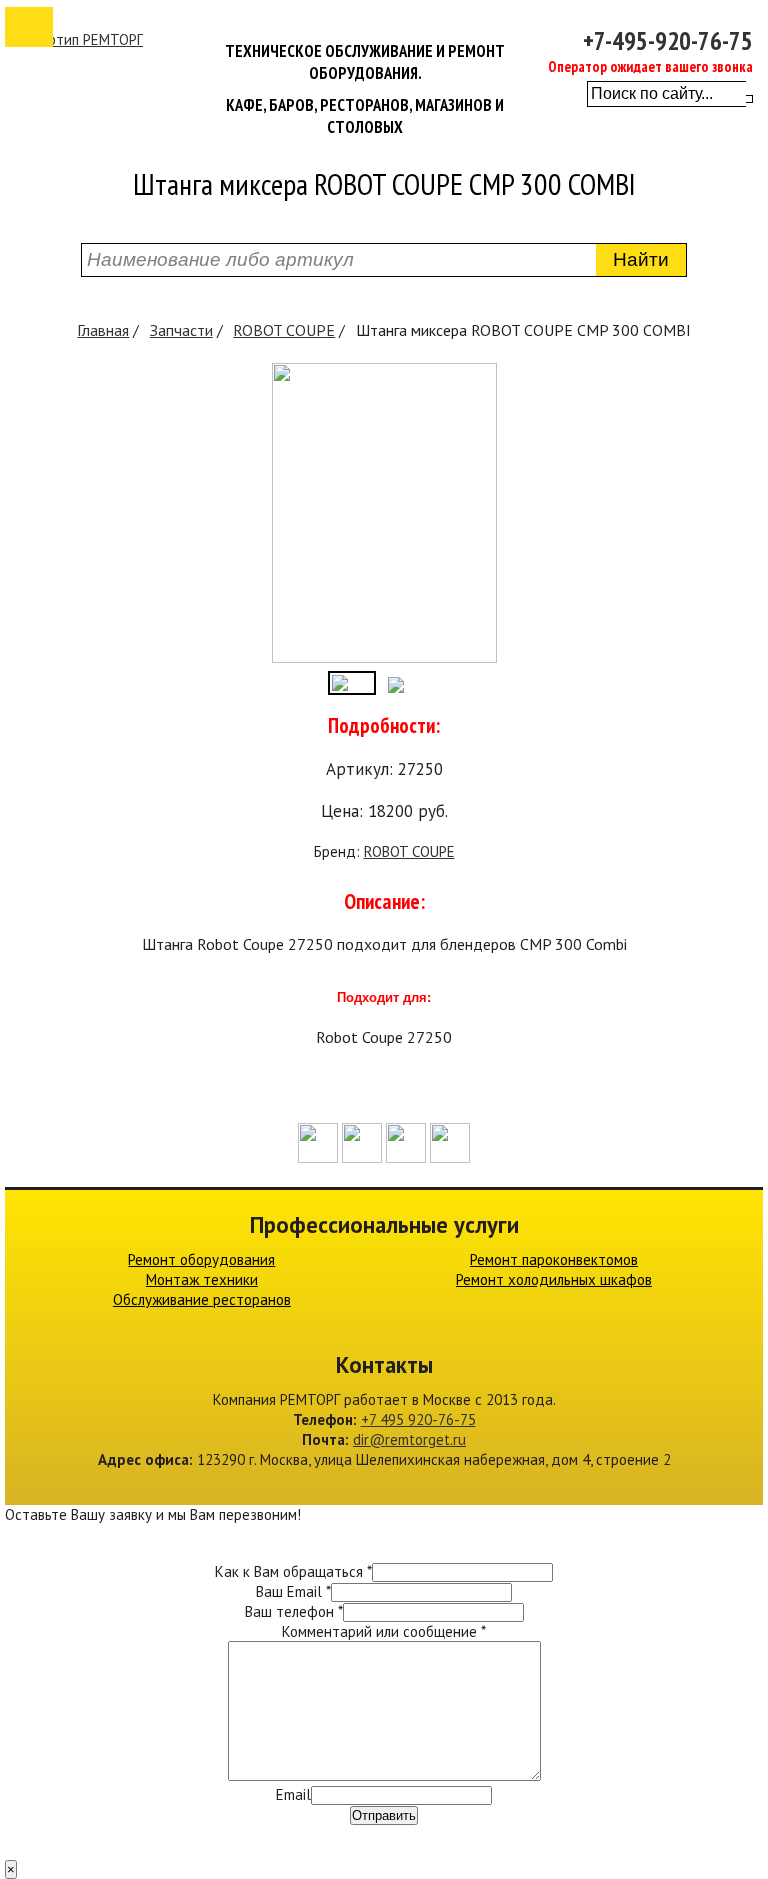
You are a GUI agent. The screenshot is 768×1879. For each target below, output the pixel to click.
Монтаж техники (202, 1279)
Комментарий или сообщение (384, 1631)
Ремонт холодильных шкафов (554, 1279)
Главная (103, 330)
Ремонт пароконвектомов (554, 1259)
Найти (641, 259)
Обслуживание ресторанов (202, 1299)
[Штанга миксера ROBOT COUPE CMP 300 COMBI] (384, 657)
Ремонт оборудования (201, 1259)
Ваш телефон (294, 1611)
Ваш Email (293, 1591)
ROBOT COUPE (284, 330)
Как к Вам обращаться (293, 1571)
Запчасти (181, 330)
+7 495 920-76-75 (418, 1419)
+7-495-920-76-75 (668, 41)
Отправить (384, 1815)
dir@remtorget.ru (409, 1439)
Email (293, 1794)
